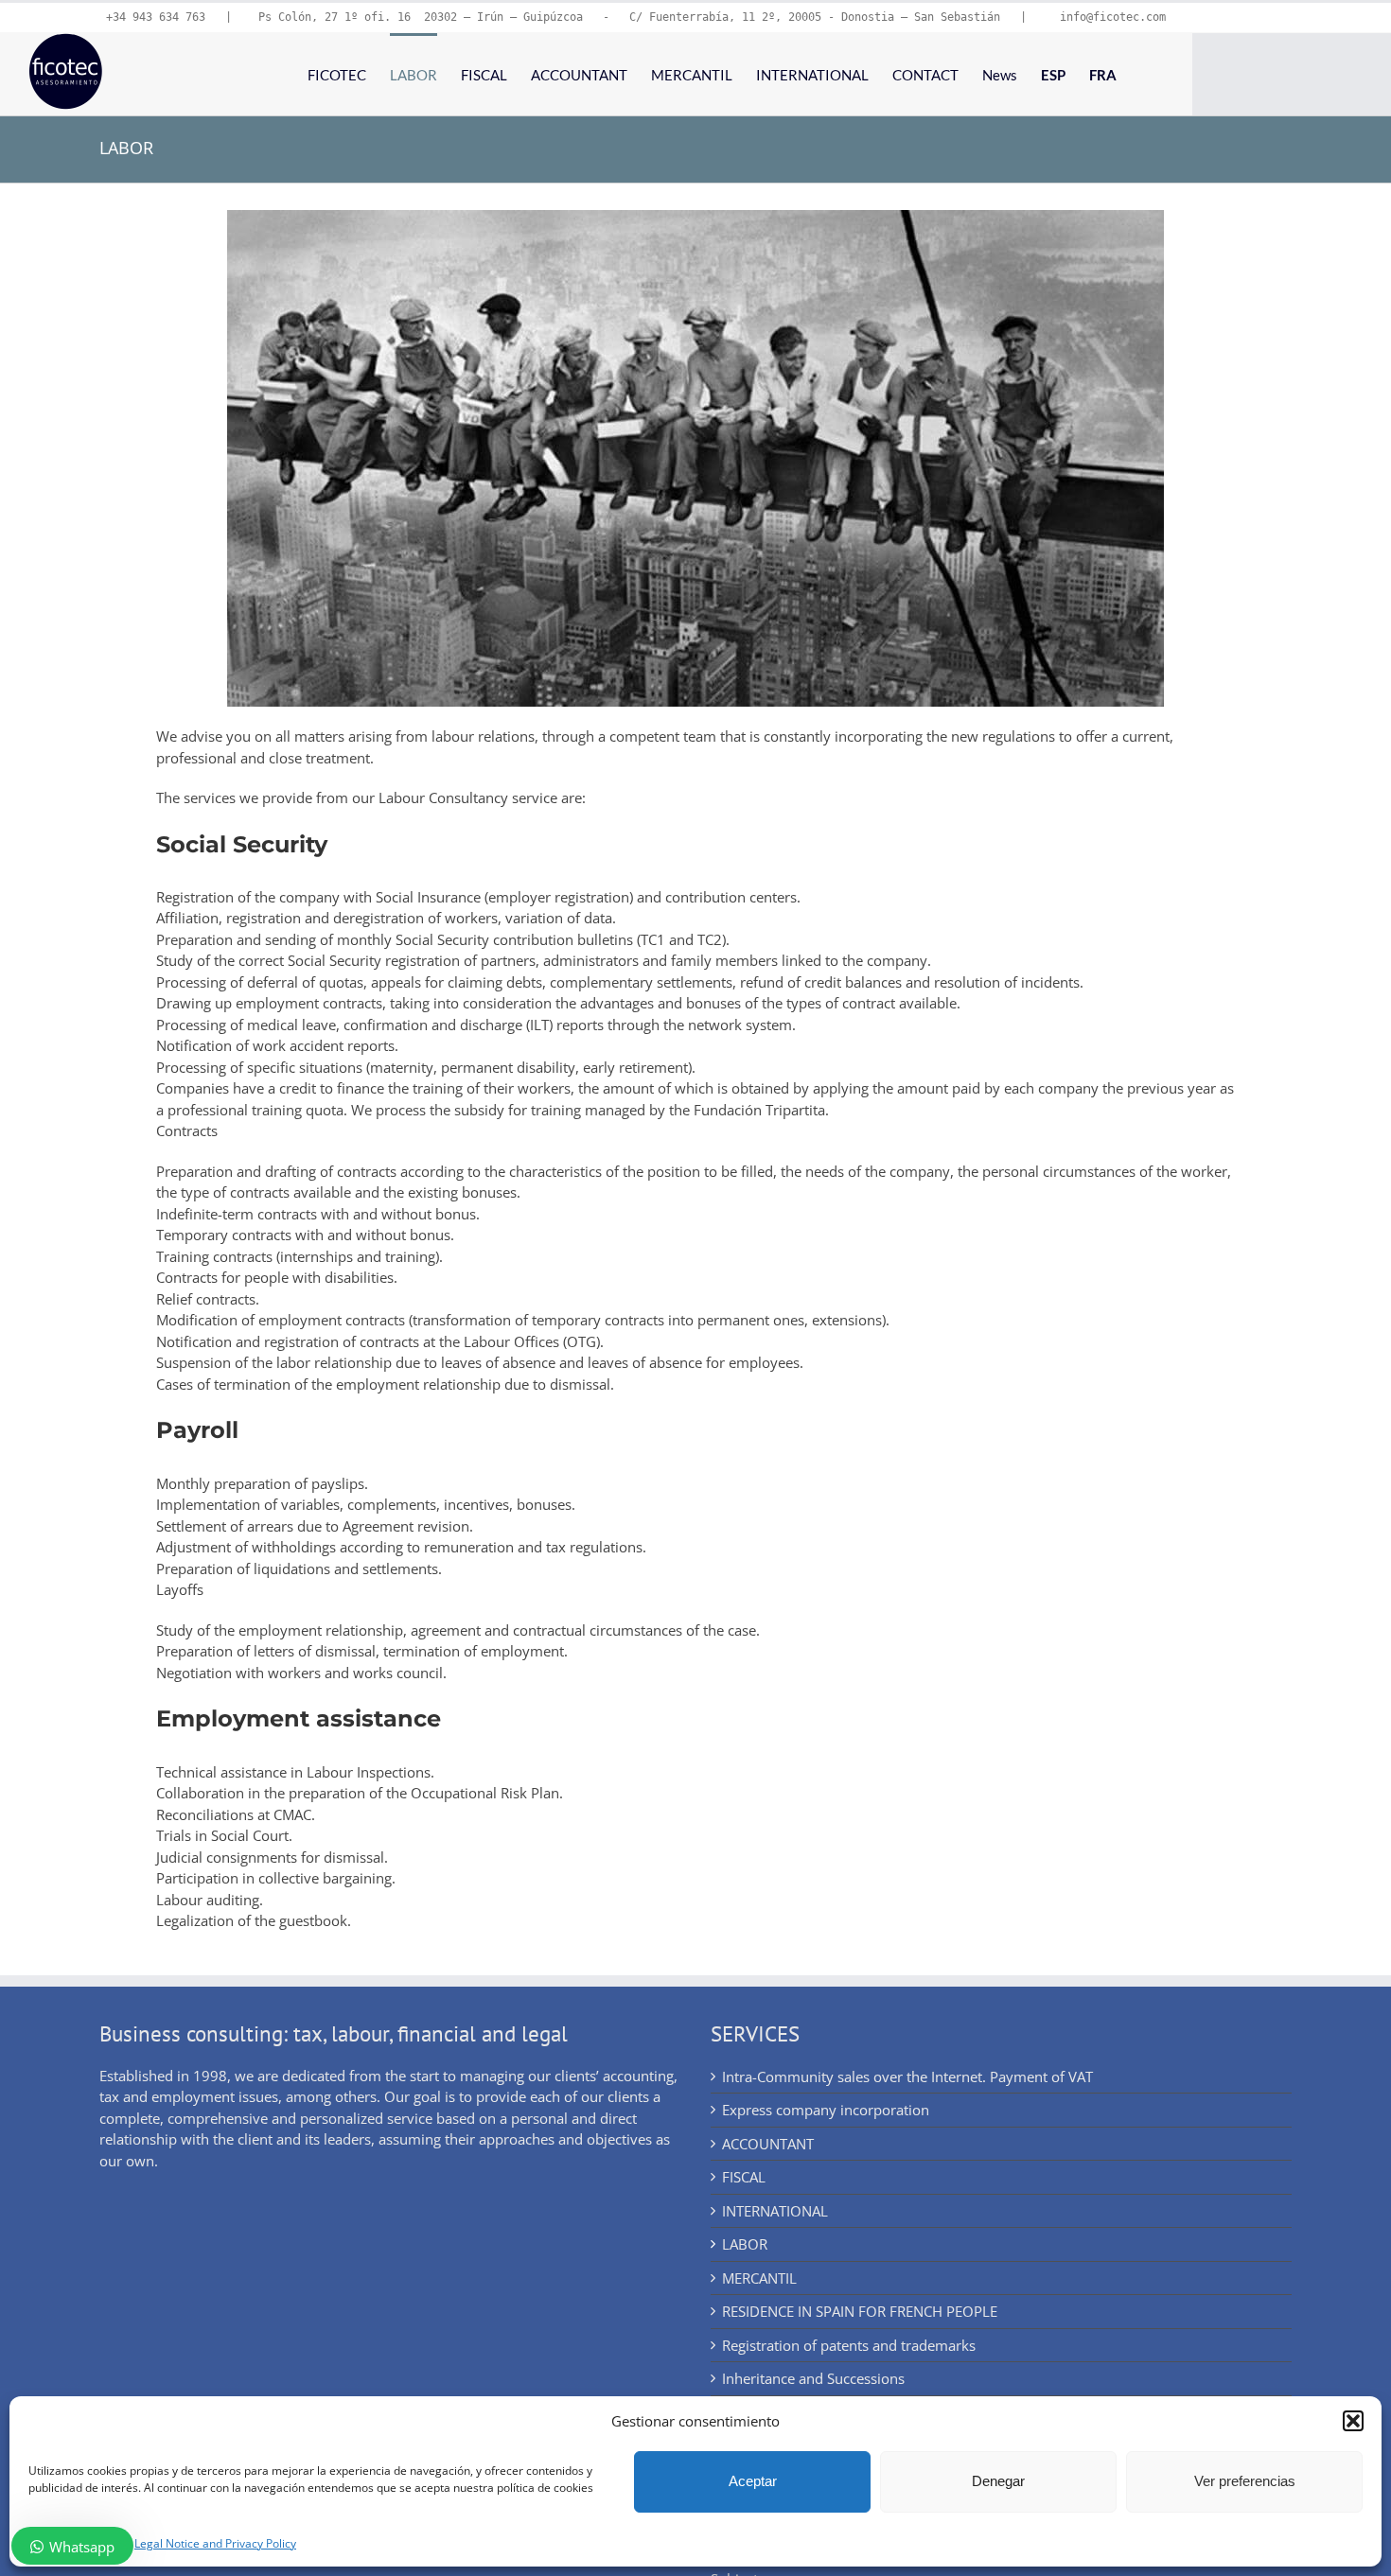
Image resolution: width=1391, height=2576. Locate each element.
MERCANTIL (759, 2278)
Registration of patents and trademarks (849, 2345)
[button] (1353, 2421)
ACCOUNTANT (768, 2144)
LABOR (745, 2244)
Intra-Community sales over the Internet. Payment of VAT (907, 2077)
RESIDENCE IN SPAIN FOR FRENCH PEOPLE (860, 2311)
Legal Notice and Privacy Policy (215, 2543)
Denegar (998, 2481)
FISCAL (744, 2177)
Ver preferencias (1245, 2481)
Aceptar (753, 2481)
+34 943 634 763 (156, 17)
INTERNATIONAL (775, 2211)
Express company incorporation (826, 2110)
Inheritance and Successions (813, 2378)
